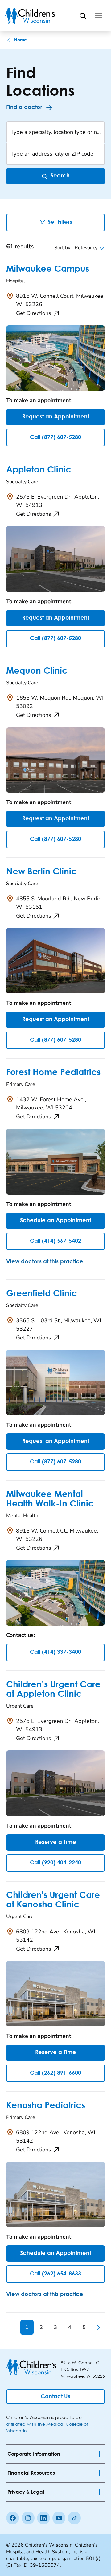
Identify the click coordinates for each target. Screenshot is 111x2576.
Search (60, 176)
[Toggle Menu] (99, 16)
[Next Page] (98, 2327)
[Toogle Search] (83, 16)
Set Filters (60, 222)
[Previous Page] (13, 2327)
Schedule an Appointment (55, 1221)
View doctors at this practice (45, 1262)
